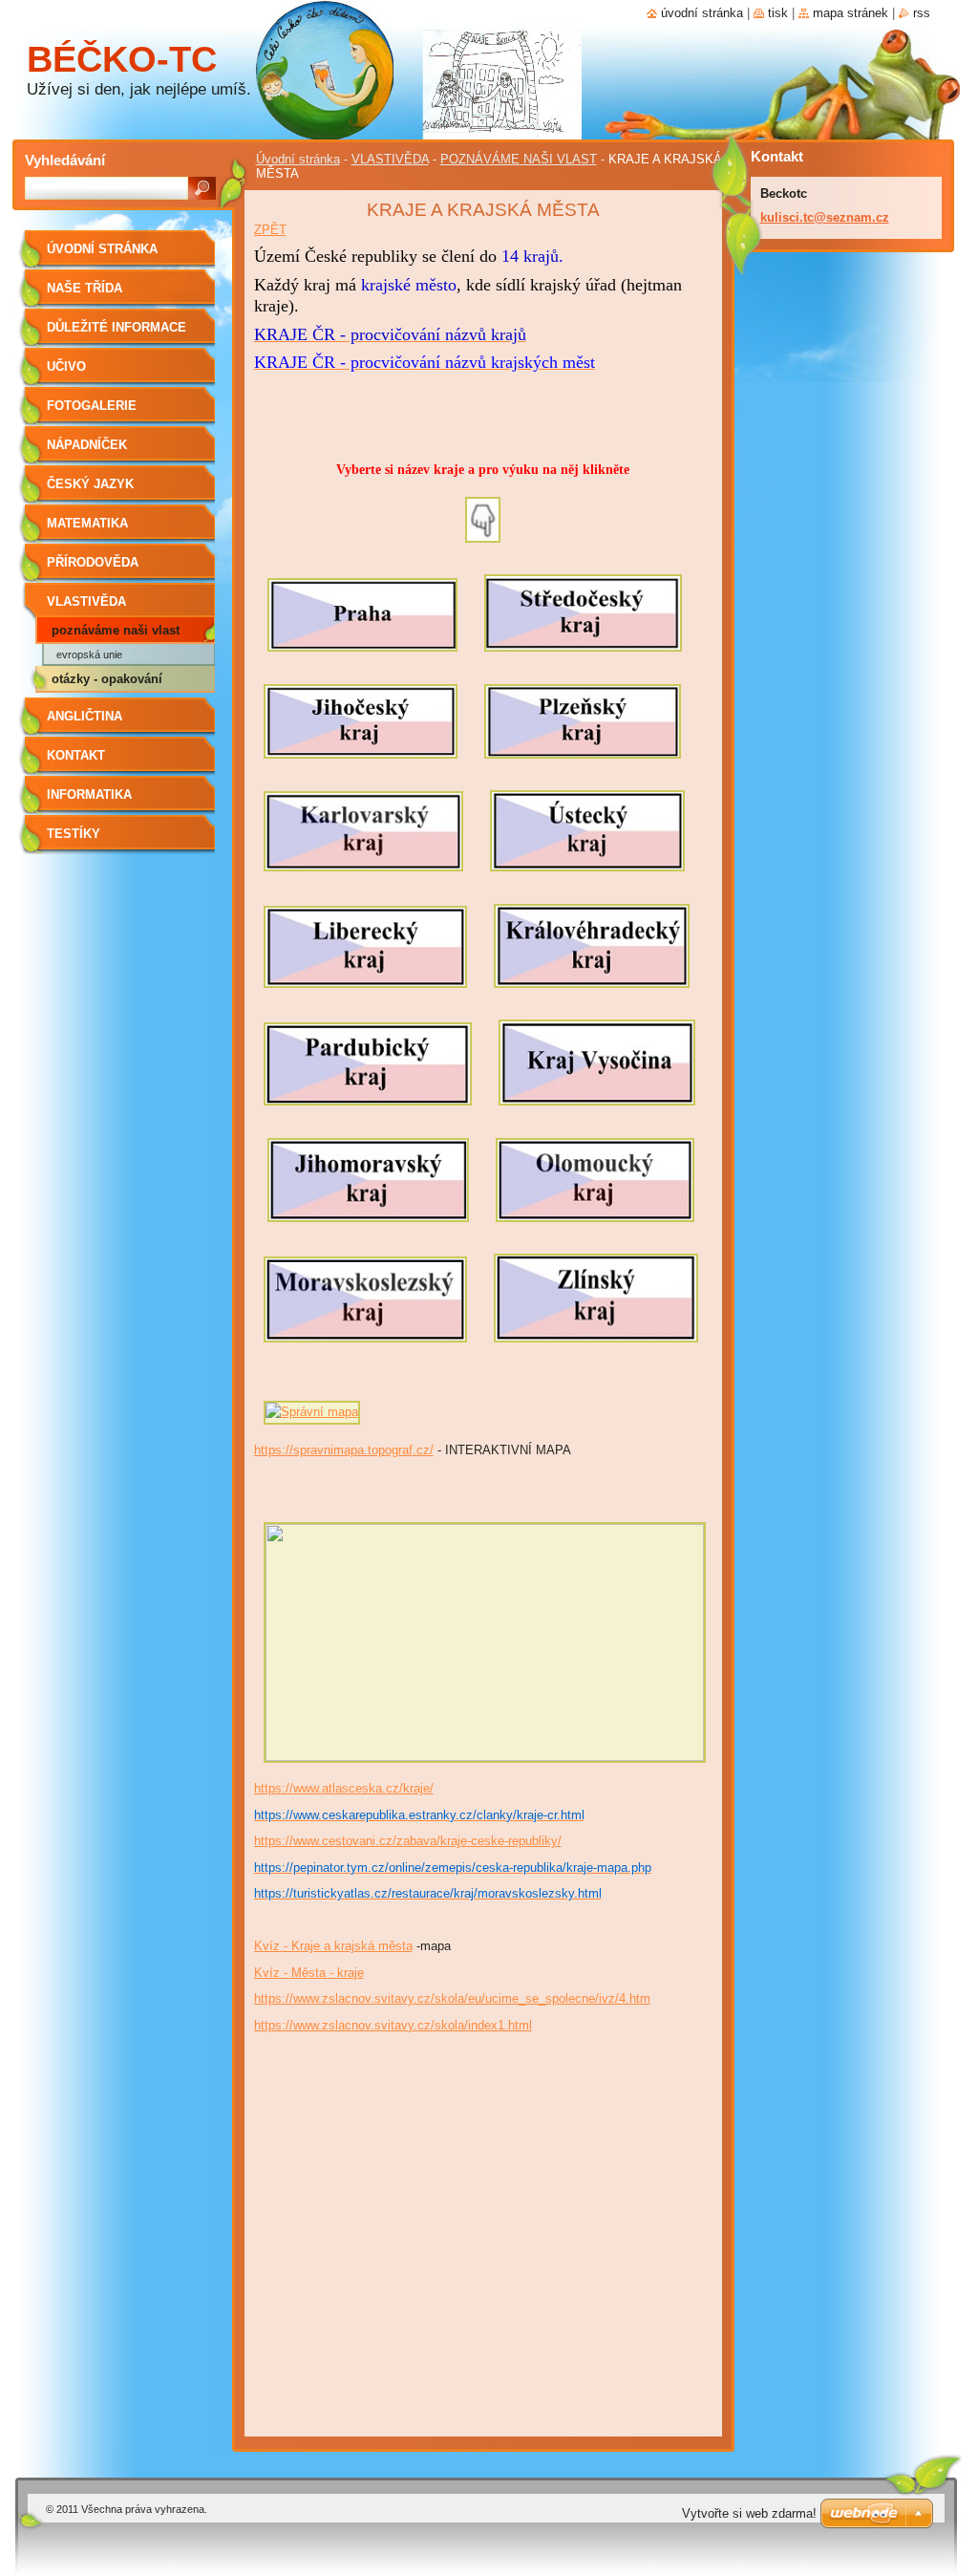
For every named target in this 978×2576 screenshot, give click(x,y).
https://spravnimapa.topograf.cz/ (344, 1450)
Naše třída (85, 288)
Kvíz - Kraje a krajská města (333, 1946)
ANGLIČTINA (85, 716)
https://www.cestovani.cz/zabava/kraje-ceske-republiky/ (408, 1841)
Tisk (778, 13)
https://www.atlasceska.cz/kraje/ (344, 1788)
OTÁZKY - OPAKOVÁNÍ (107, 679)
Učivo (66, 366)
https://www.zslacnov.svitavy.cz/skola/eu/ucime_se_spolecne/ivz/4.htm (452, 1998)
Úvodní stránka (298, 159)
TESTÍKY (74, 834)
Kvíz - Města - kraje (309, 1973)
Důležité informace (117, 327)
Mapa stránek (850, 13)
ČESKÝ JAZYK (90, 484)
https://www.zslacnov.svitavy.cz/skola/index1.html (393, 2025)
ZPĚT (270, 230)
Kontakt (76, 755)
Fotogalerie (92, 406)
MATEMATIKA (87, 523)
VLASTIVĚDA (390, 159)
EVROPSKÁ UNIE (89, 655)
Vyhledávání (65, 160)
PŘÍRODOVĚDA (93, 562)
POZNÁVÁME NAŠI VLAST (519, 159)
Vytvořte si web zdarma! (749, 2513)
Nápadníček (87, 445)
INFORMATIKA (89, 794)
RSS (922, 13)
